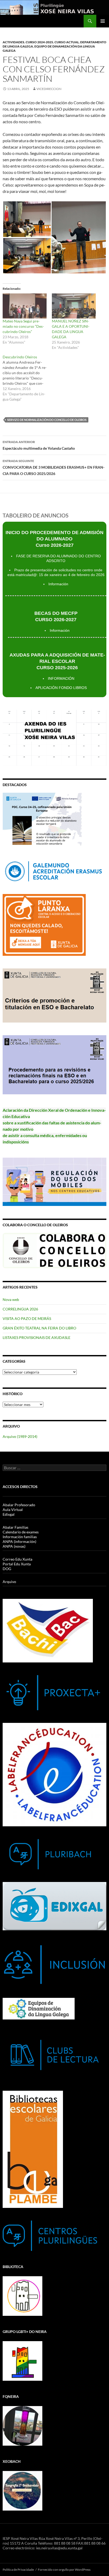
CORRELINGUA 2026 (20, 1309)
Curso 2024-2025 (39, 42)
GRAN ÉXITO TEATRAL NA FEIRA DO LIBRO (39, 1328)
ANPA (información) (19, 1541)
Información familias (20, 1537)
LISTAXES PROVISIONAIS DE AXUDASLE (37, 1337)
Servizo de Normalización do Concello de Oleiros (47, 420)
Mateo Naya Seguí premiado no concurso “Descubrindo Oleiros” (23, 326)
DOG (7, 1569)
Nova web (11, 1299)
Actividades (13, 42)
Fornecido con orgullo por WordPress (64, 2570)
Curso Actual (67, 42)
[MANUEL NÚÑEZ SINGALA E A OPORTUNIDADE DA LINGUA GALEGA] (74, 306)
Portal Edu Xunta (17, 1564)
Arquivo (9, 1582)
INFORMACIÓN (61, 678)
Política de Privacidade (18, 2570)
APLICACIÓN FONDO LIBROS (61, 688)
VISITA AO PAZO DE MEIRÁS (27, 1318)
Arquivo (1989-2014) (20, 1436)
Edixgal (9, 1514)
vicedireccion (49, 89)
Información (58, 584)
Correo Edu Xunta (17, 1559)
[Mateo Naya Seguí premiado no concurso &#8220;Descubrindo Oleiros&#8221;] (25, 306)
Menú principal (103, 21)
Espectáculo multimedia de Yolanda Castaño (39, 445)
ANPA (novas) (14, 1546)
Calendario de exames (21, 1532)
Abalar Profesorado (19, 1505)
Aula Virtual (13, 1510)
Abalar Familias (15, 1527)
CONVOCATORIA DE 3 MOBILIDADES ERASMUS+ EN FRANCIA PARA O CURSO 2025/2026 (54, 467)
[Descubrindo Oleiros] (27, 378)
